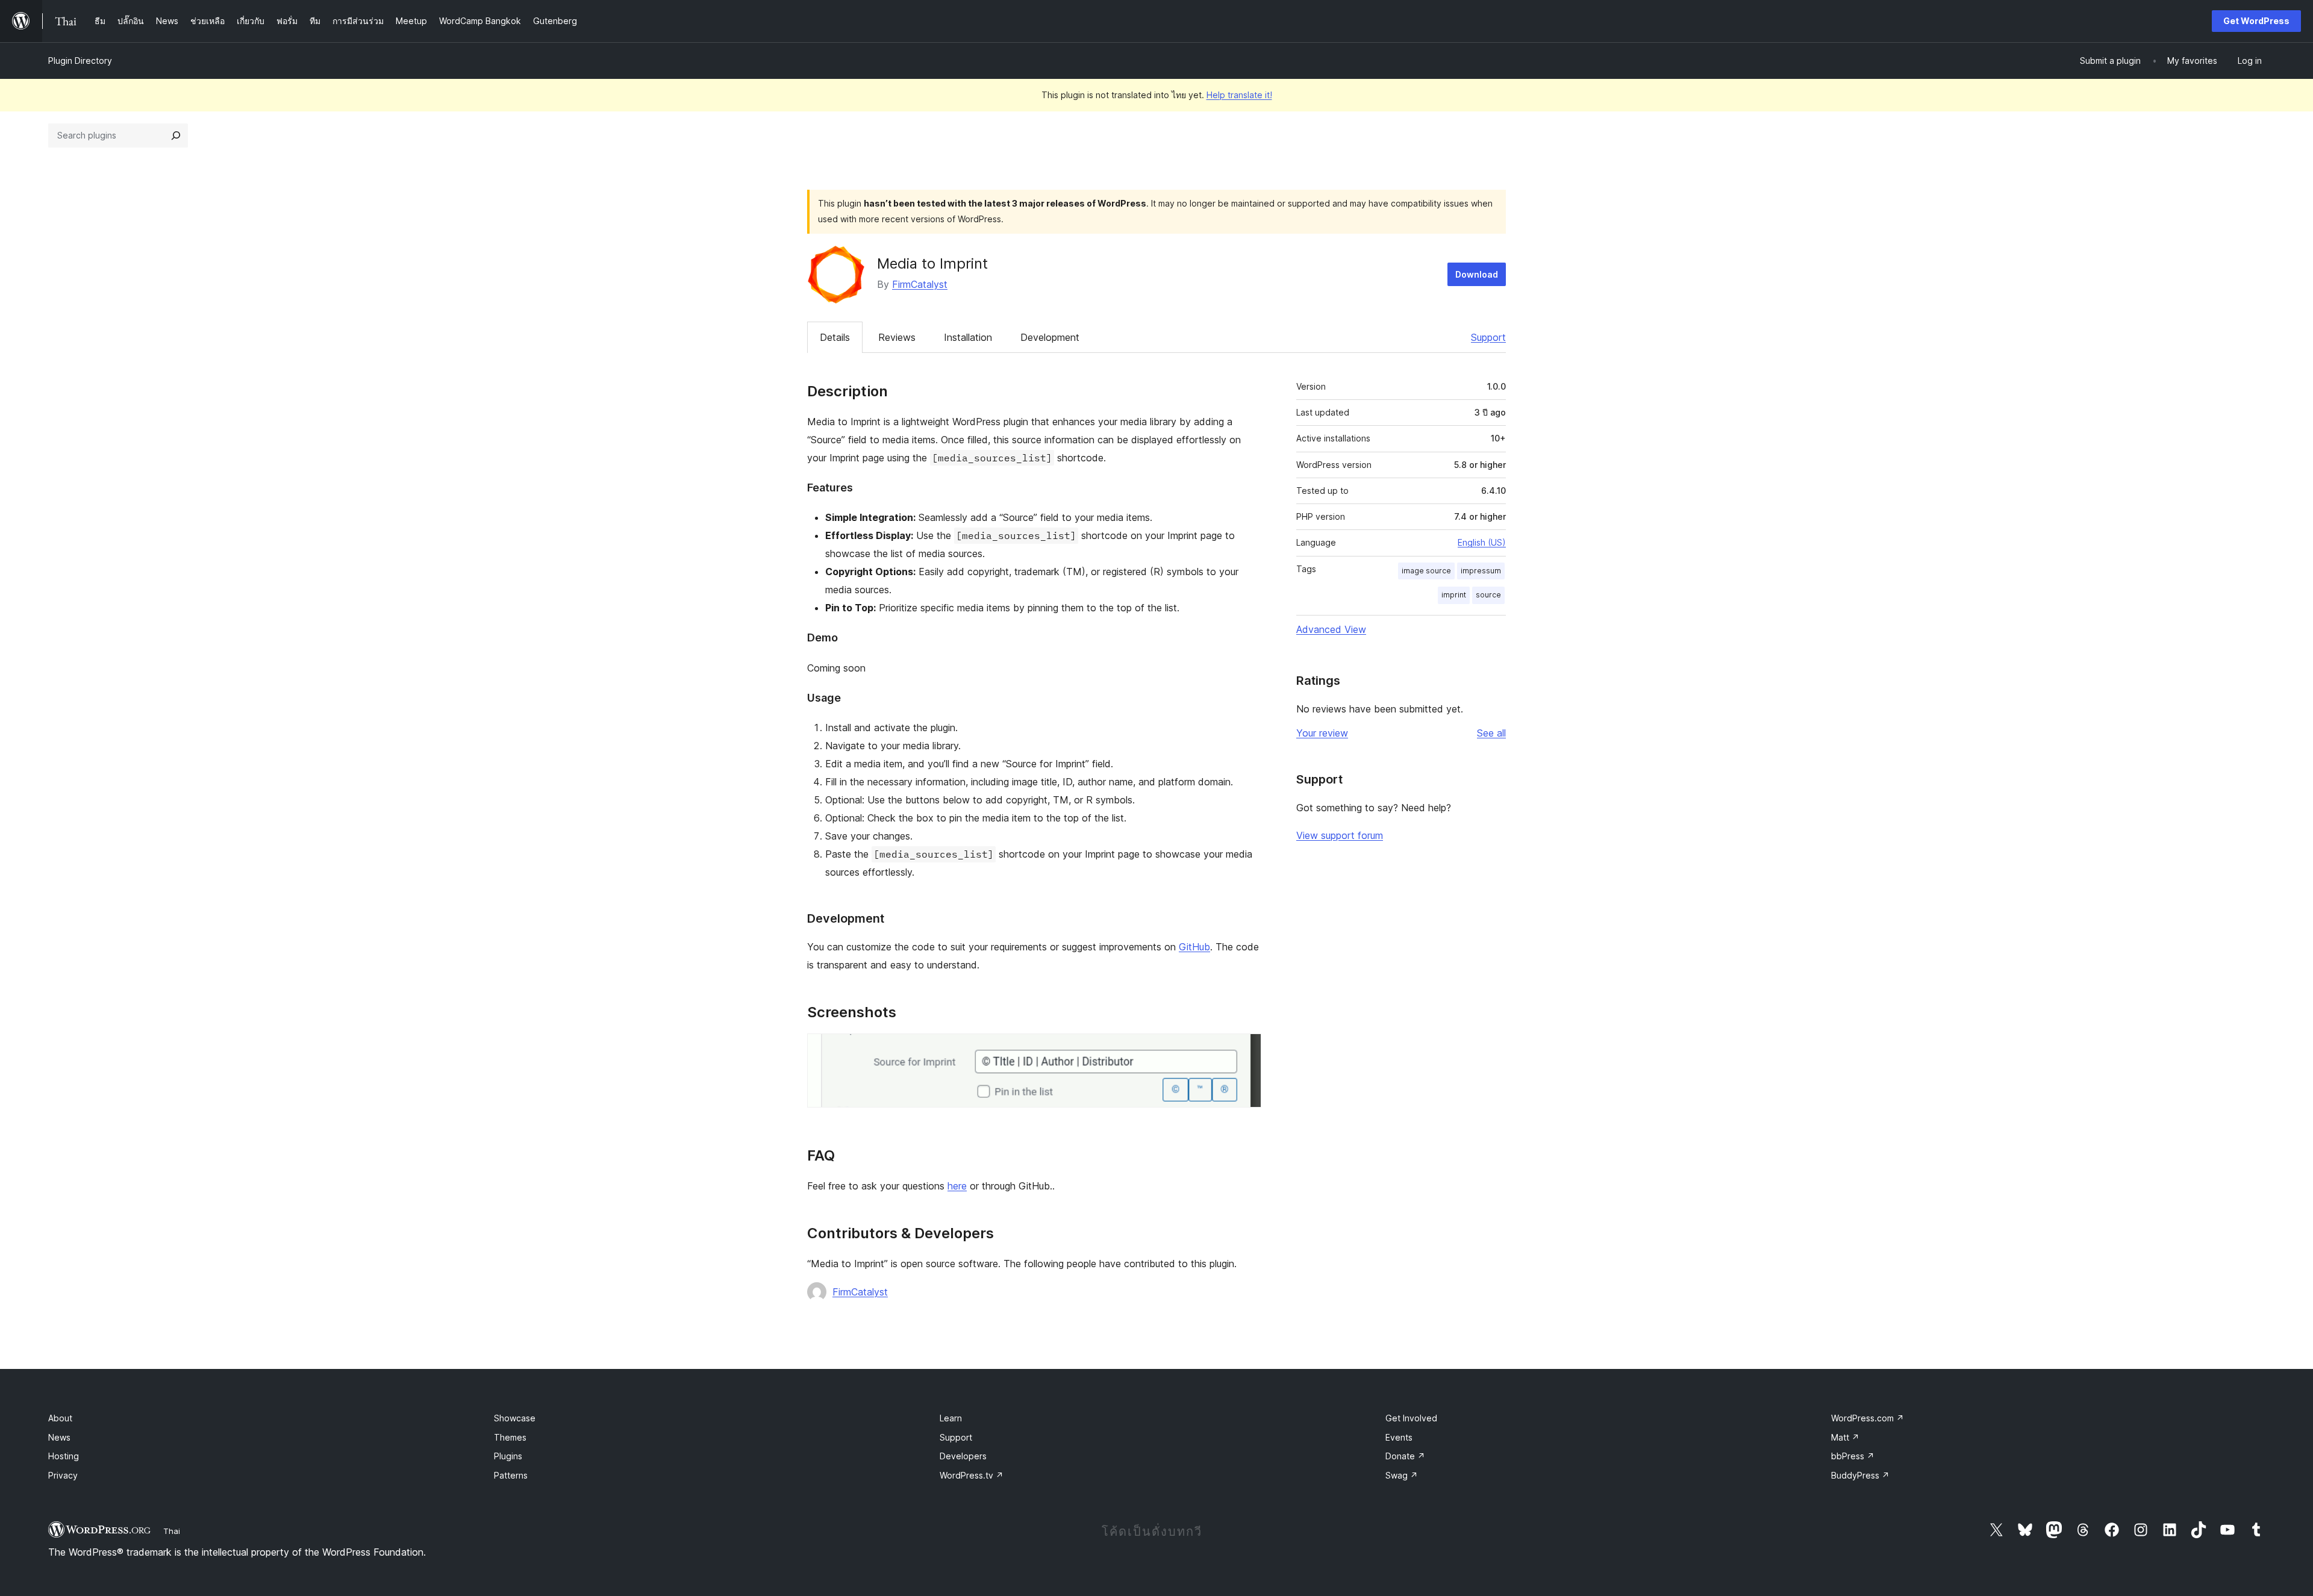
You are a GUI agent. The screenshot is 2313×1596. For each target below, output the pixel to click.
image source (1426, 571)
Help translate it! (1239, 95)
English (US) (1482, 542)
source (1488, 595)
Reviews (897, 337)
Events (1399, 1437)
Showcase (515, 1418)
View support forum (1340, 835)
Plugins (508, 1456)
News (59, 1437)
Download (1477, 274)
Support (1488, 337)
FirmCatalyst (920, 284)
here (957, 1186)
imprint (1454, 595)
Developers (963, 1456)
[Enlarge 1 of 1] (1245, 1050)
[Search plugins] (176, 136)
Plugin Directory (80, 61)
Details (835, 337)
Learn (951, 1418)
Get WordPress (2256, 21)
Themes (510, 1437)
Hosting (64, 1456)
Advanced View (1331, 629)
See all (1491, 733)
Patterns (511, 1475)
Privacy (63, 1475)
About (60, 1418)
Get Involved (1411, 1418)
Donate (1405, 1456)
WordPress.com (1868, 1418)
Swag (1402, 1475)
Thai (172, 1531)
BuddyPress (1860, 1475)
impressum (1481, 571)
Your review (1322, 733)
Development (1050, 337)
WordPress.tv (972, 1475)
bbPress (1853, 1456)
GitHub (1194, 947)
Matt (1845, 1437)
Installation (968, 337)
